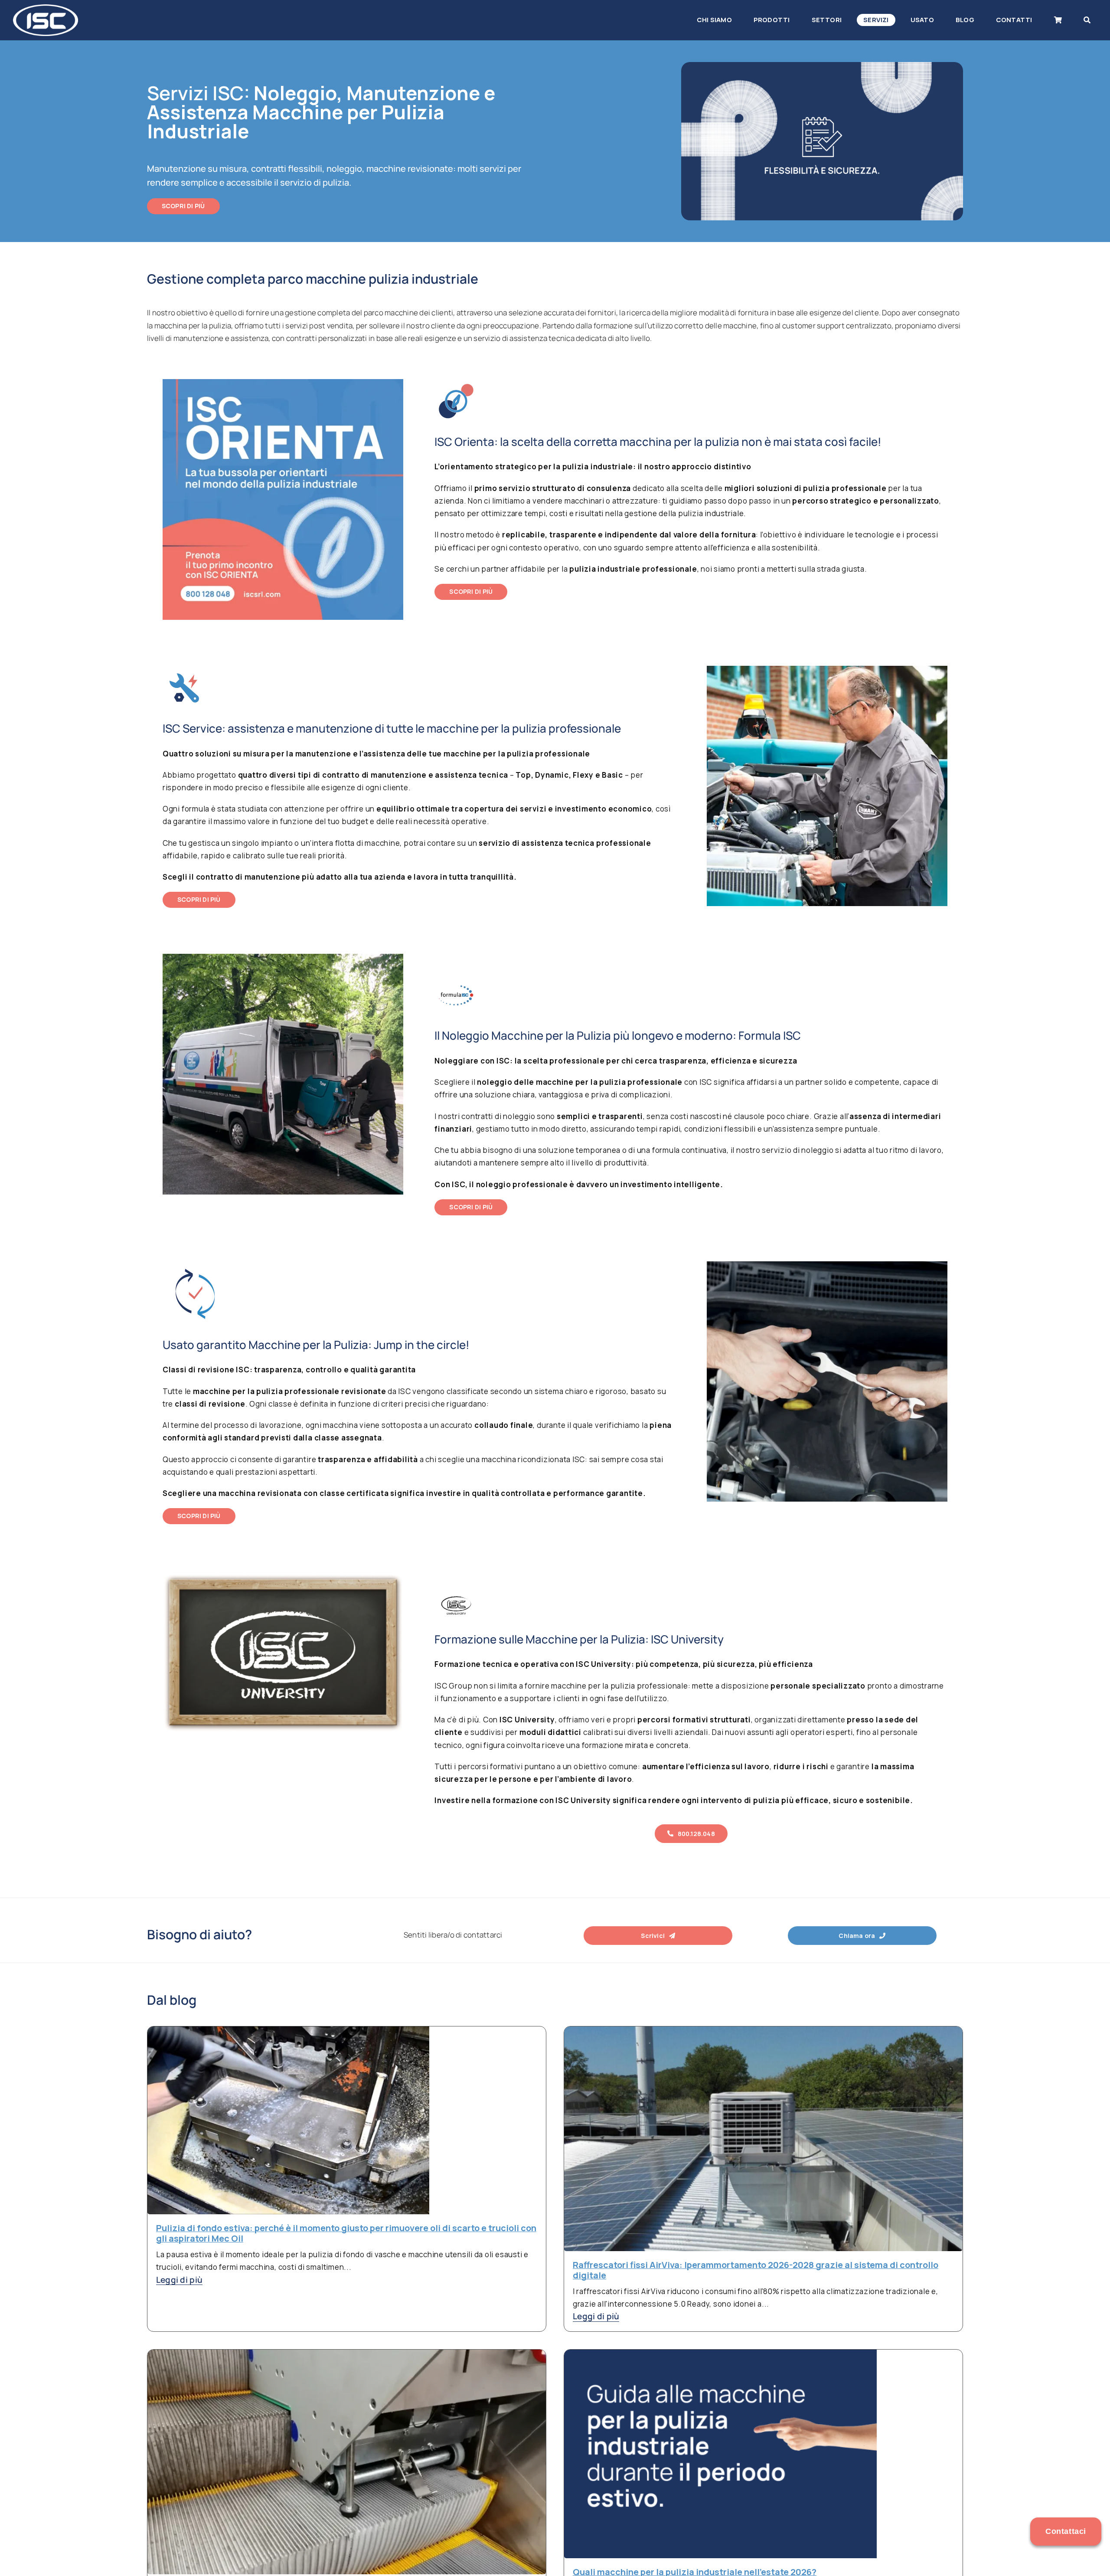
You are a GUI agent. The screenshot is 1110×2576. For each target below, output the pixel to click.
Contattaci (1066, 2531)
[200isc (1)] (46, 8)
